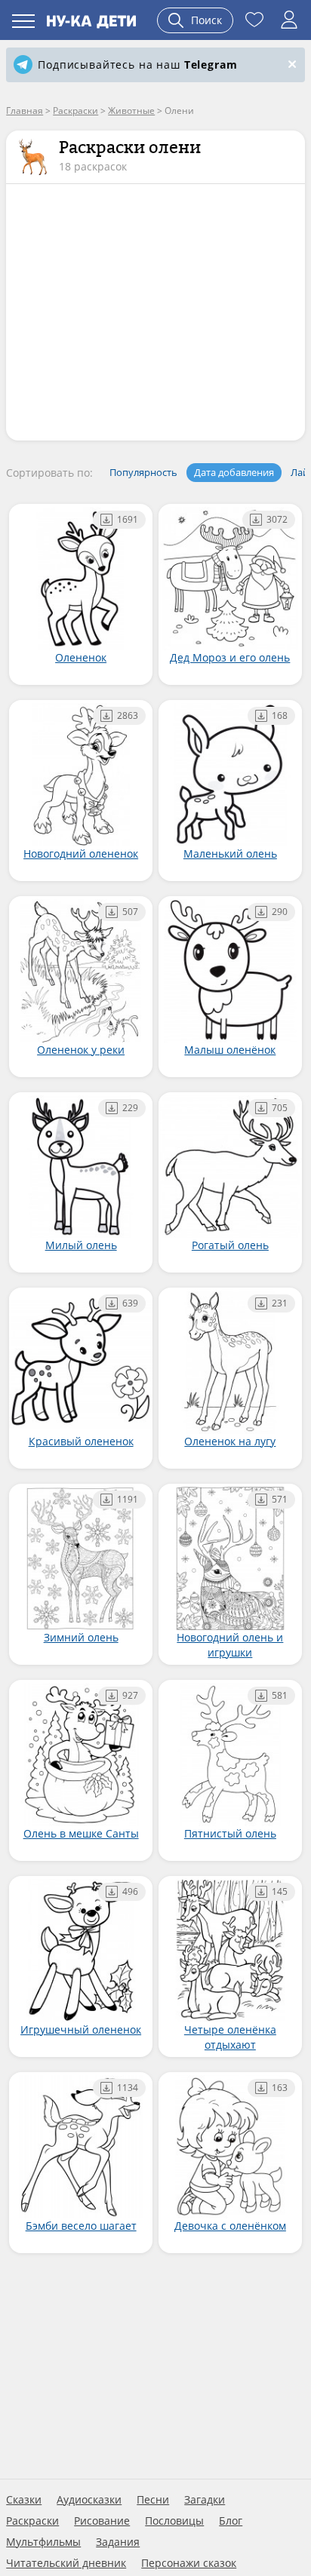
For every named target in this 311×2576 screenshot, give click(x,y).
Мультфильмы (43, 2542)
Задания (118, 2542)
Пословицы (174, 2521)
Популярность (143, 472)
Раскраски (32, 2521)
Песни (153, 2500)
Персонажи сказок (189, 2563)
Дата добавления (234, 472)
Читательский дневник (66, 2563)
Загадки (205, 2500)
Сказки (24, 2500)
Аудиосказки (89, 2500)
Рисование (102, 2521)
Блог (231, 2521)
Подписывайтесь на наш (137, 64)
